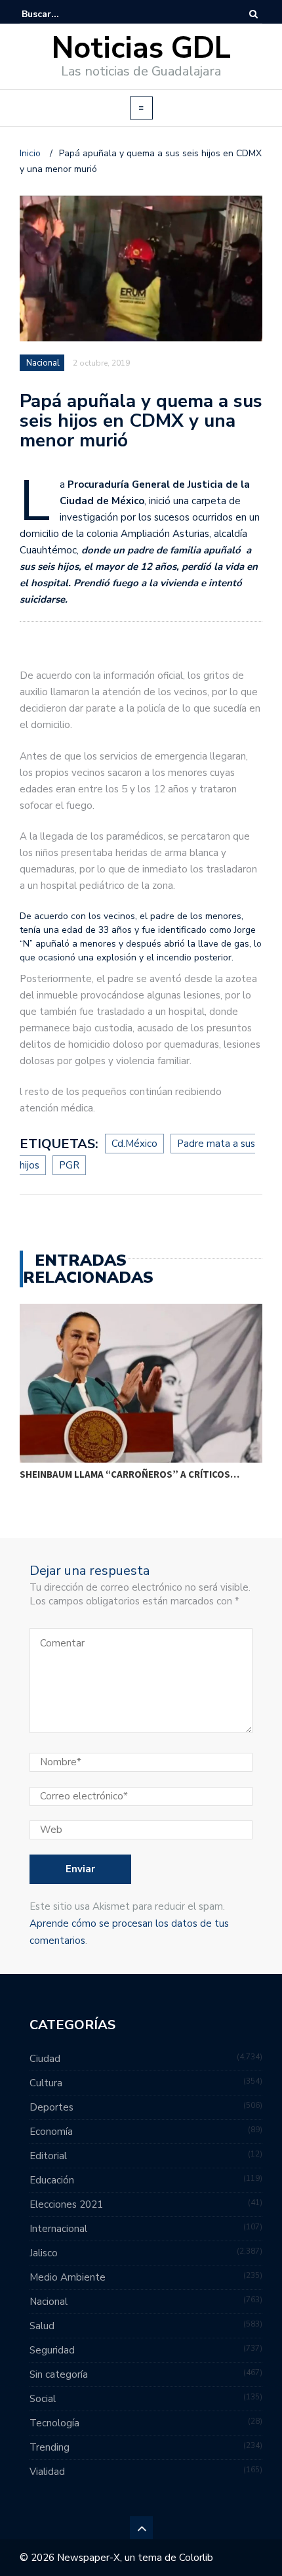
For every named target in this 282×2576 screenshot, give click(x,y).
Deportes (51, 2107)
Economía (51, 2132)
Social (43, 2399)
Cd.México (134, 1144)
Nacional (43, 363)
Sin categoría (59, 2374)
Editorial (48, 2156)
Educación (52, 2180)
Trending (50, 2447)
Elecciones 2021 (66, 2204)
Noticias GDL (141, 48)
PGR (69, 1165)
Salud (42, 2326)
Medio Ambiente (68, 2277)
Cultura (46, 2083)
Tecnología (54, 2423)
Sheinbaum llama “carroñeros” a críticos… (130, 1474)
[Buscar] (253, 14)
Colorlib (196, 2558)
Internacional (58, 2229)
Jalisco (44, 2253)
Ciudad (45, 2059)
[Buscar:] (62, 14)
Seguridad (52, 2350)
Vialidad (47, 2472)
